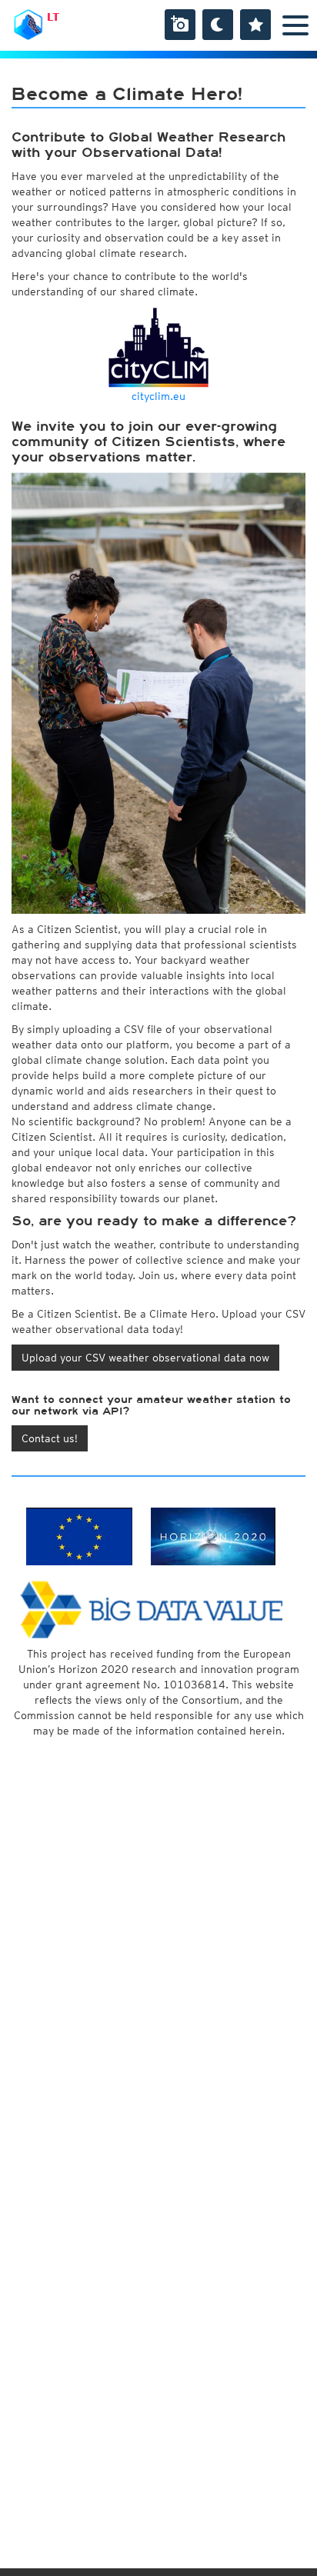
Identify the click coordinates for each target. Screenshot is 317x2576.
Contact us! (50, 1438)
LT (53, 17)
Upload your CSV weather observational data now (145, 1358)
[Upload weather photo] (180, 25)
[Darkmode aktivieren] (218, 25)
